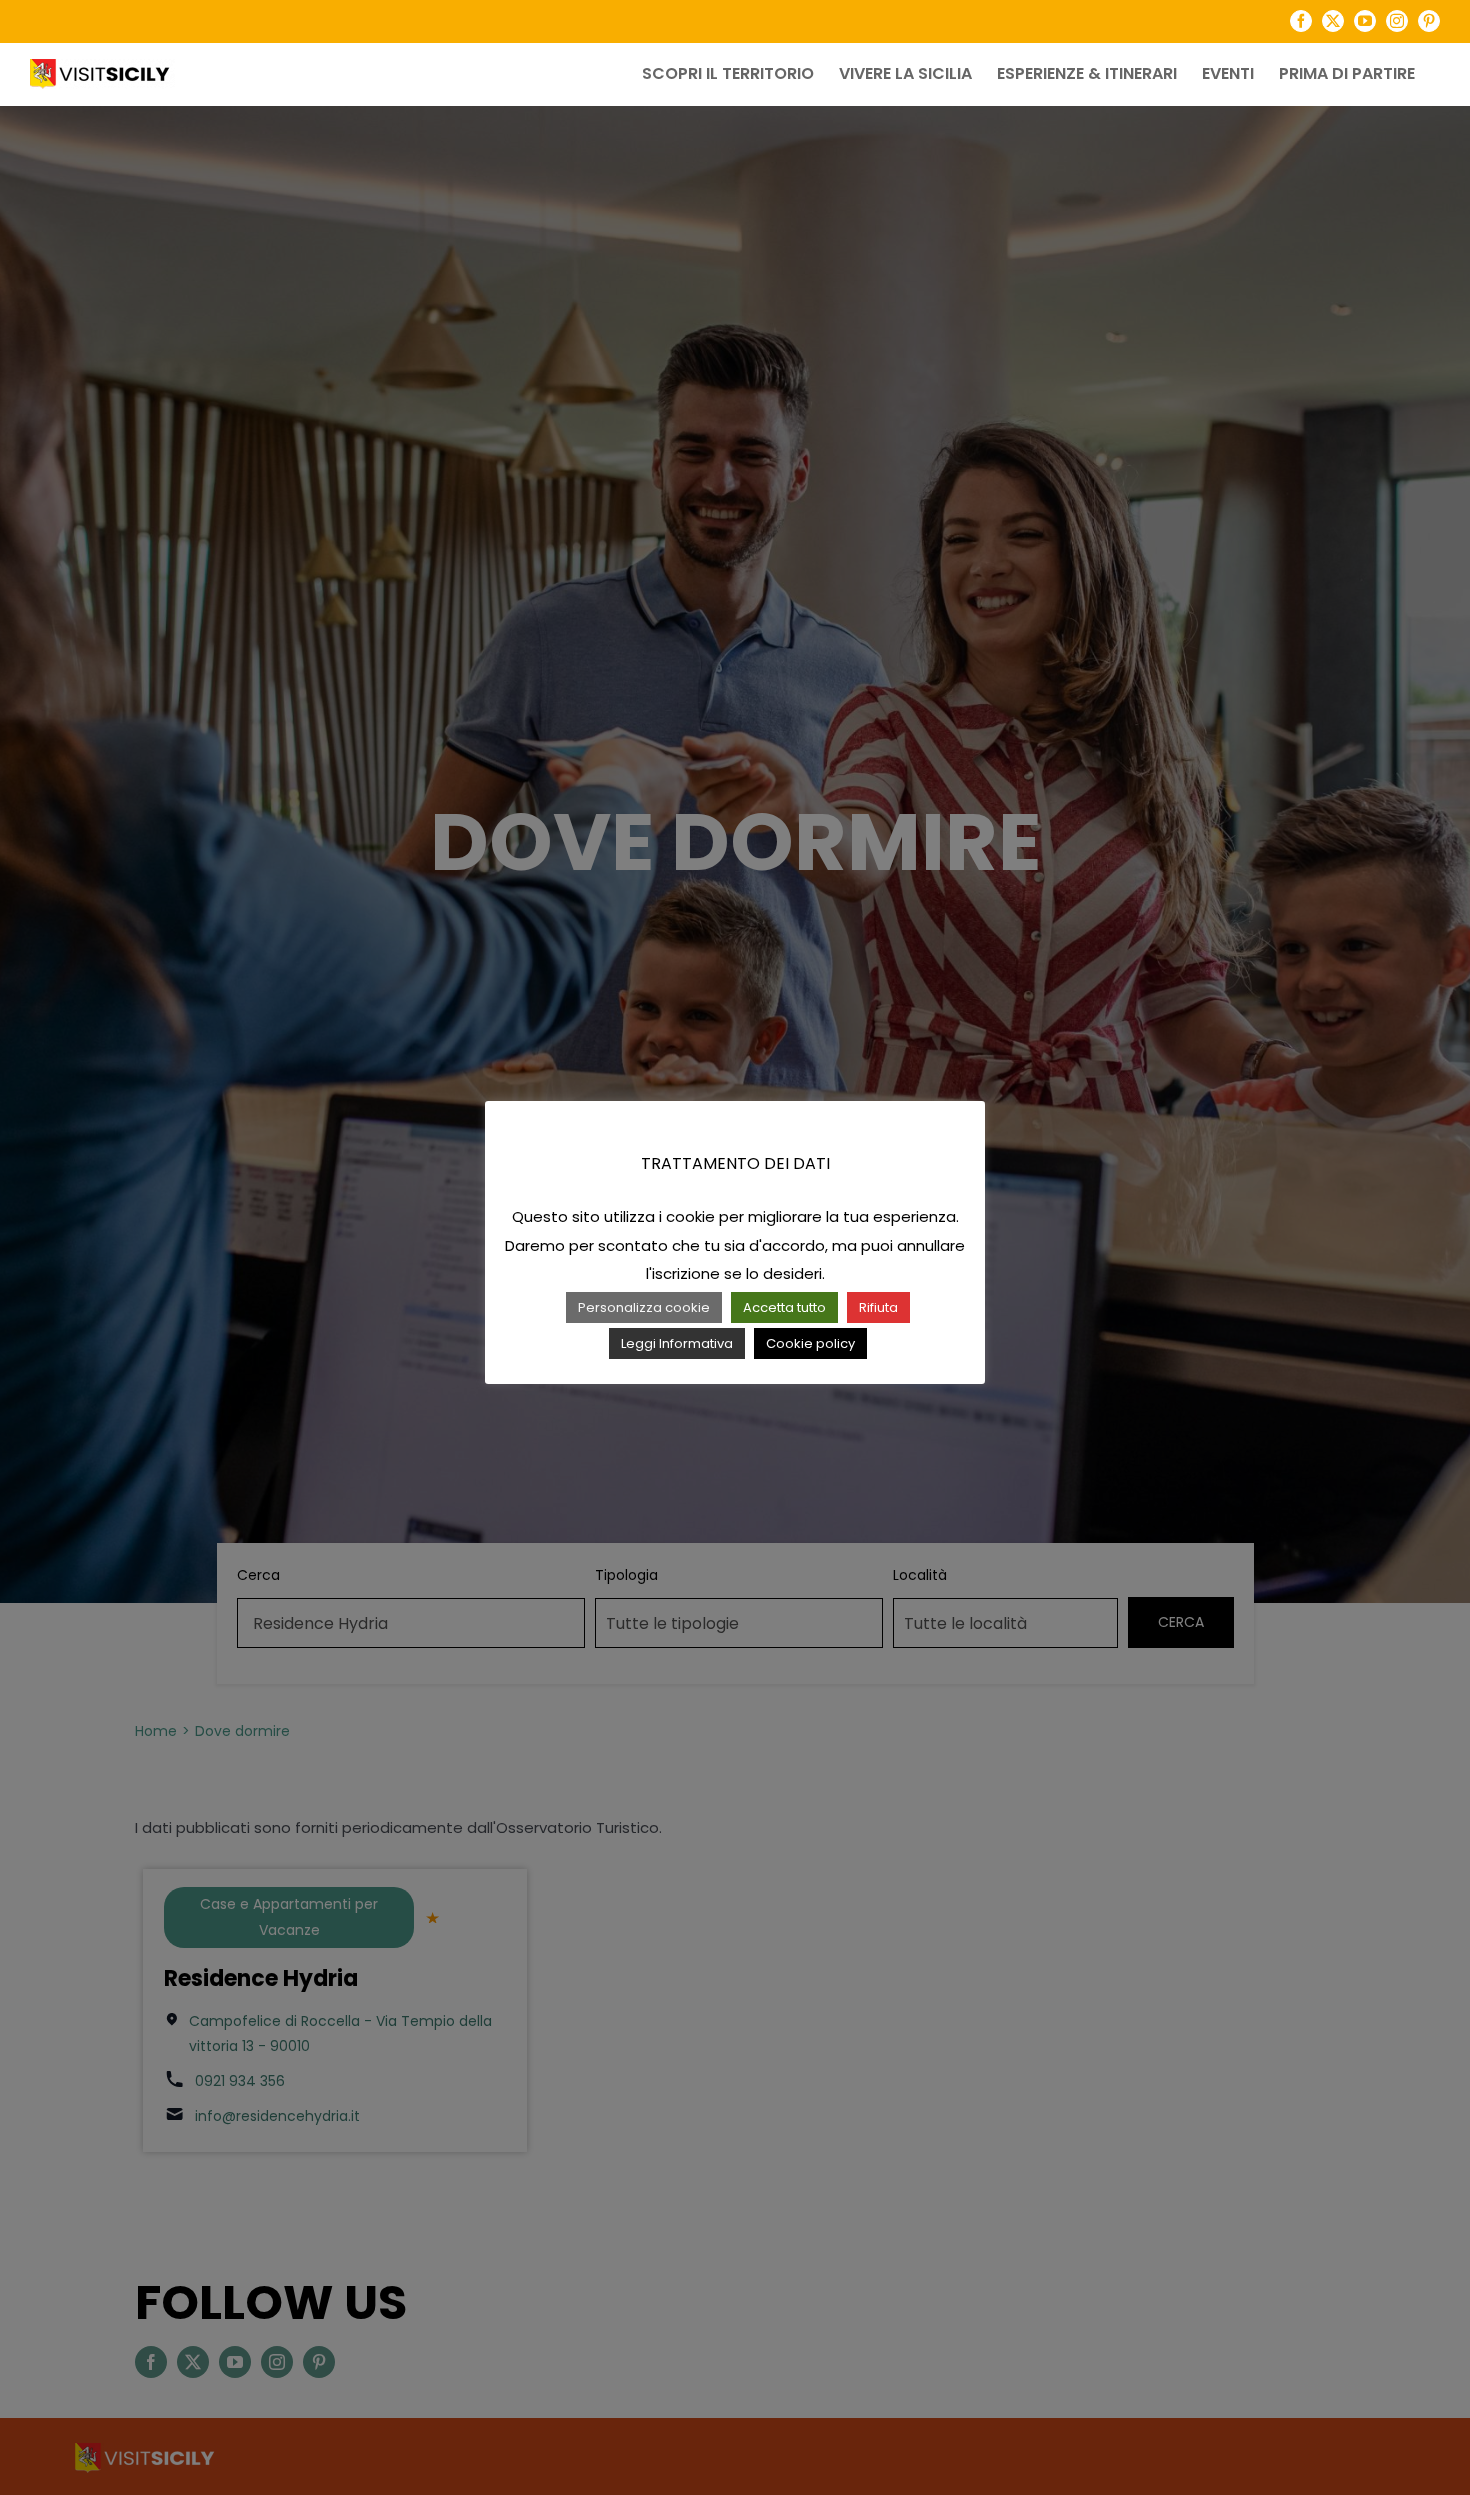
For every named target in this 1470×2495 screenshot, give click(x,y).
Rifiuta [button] (878, 1307)
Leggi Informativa (677, 1343)
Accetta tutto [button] (784, 1307)
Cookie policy (810, 1343)
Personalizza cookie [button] (644, 1307)
